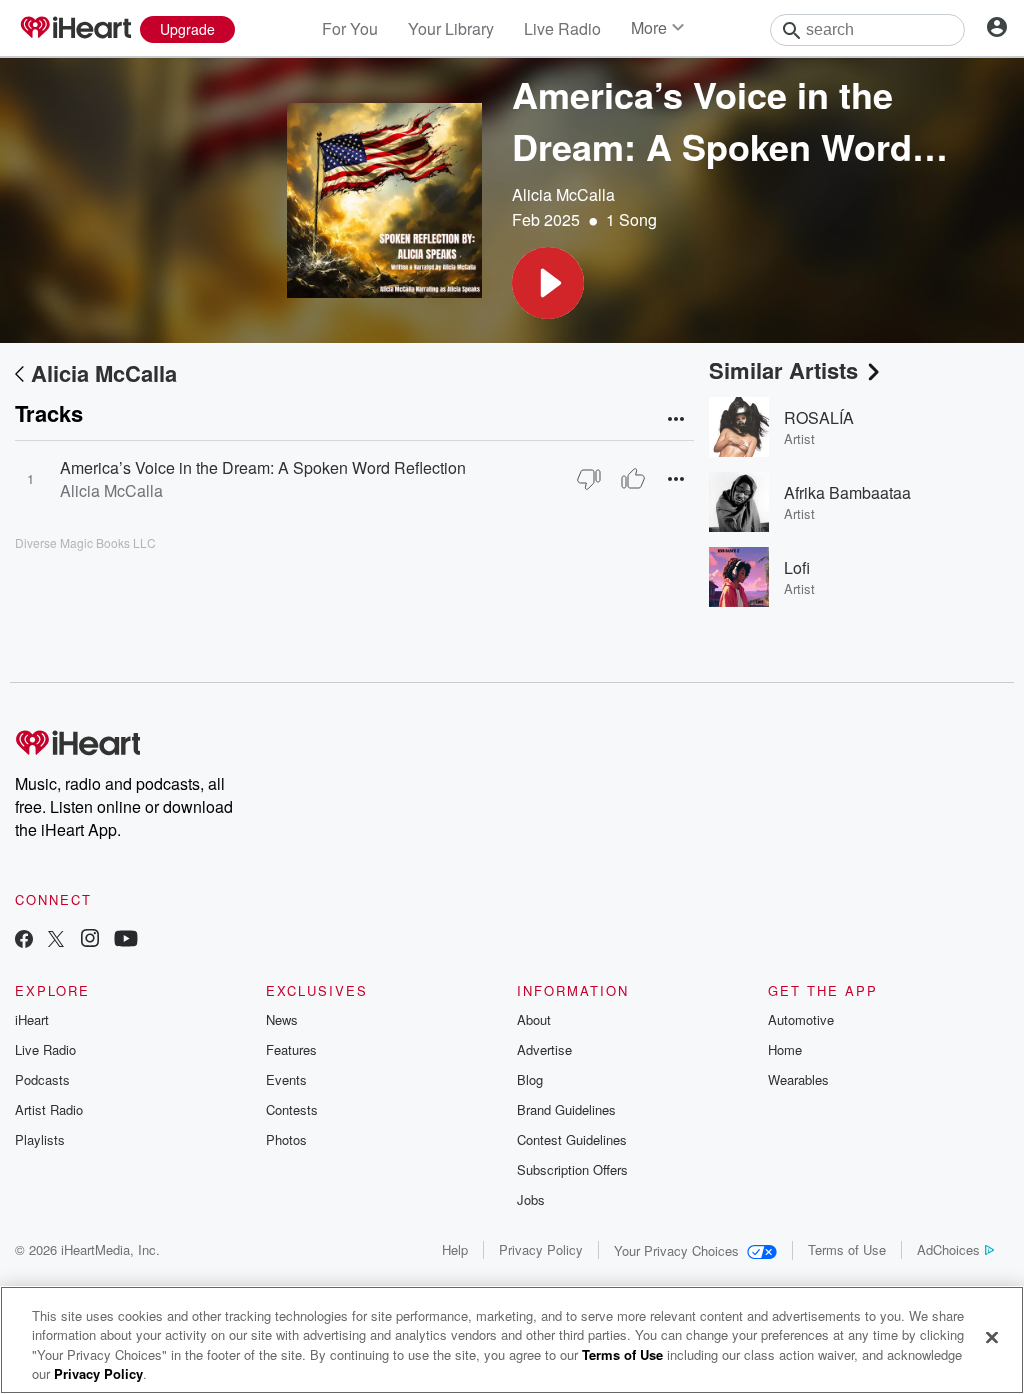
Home (785, 1049)
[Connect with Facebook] (24, 940)
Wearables (798, 1079)
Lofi (797, 567)
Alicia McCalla (563, 194)
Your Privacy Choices (676, 1250)
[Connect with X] (56, 940)
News (282, 1019)
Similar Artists (783, 370)
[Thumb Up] (633, 479)
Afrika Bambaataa (847, 492)
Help (455, 1249)
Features (291, 1049)
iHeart (32, 1019)
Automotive (801, 1019)
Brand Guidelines (566, 1109)
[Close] (992, 1337)
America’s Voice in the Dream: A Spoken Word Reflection (263, 467)
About (534, 1019)
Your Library (451, 28)
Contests (292, 1109)
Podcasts (42, 1079)
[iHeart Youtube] (126, 940)
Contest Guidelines (572, 1139)
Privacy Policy (541, 1249)
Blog (530, 1079)
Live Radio (562, 28)
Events (286, 1079)
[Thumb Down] (589, 479)
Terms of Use (847, 1249)
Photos (286, 1139)
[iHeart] (75, 29)
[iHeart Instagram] (90, 940)
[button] (548, 283)
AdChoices (948, 1249)
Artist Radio (49, 1109)
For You (350, 28)
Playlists (40, 1139)
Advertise (544, 1049)
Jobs (531, 1199)
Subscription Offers (572, 1169)
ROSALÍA (819, 417)
